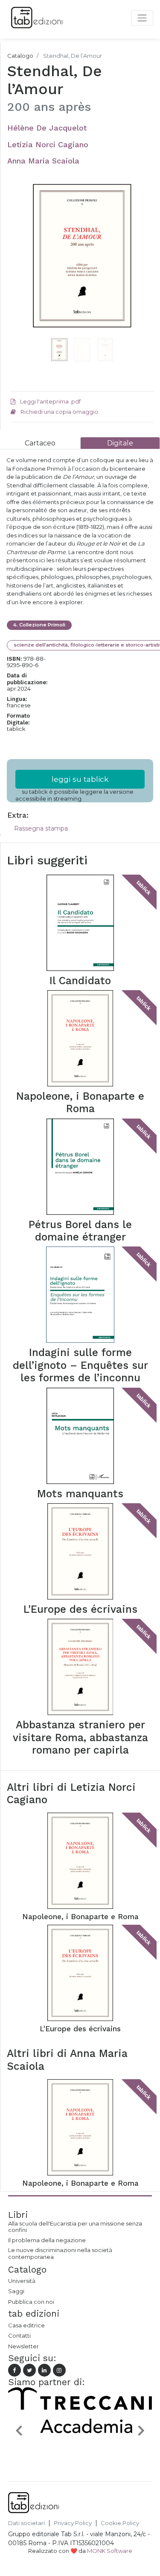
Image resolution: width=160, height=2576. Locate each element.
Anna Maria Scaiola (43, 161)
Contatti (19, 2336)
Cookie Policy (120, 2523)
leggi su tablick (80, 779)
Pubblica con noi (31, 2302)
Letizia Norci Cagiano (48, 144)
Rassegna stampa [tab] (41, 828)
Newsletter (23, 2346)
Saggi (16, 2291)
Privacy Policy (73, 2523)
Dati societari (26, 2523)
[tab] (40, 443)
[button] (21, 270)
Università (22, 2281)
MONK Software (110, 2551)
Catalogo (20, 56)
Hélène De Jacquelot (47, 128)
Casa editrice (26, 2325)
